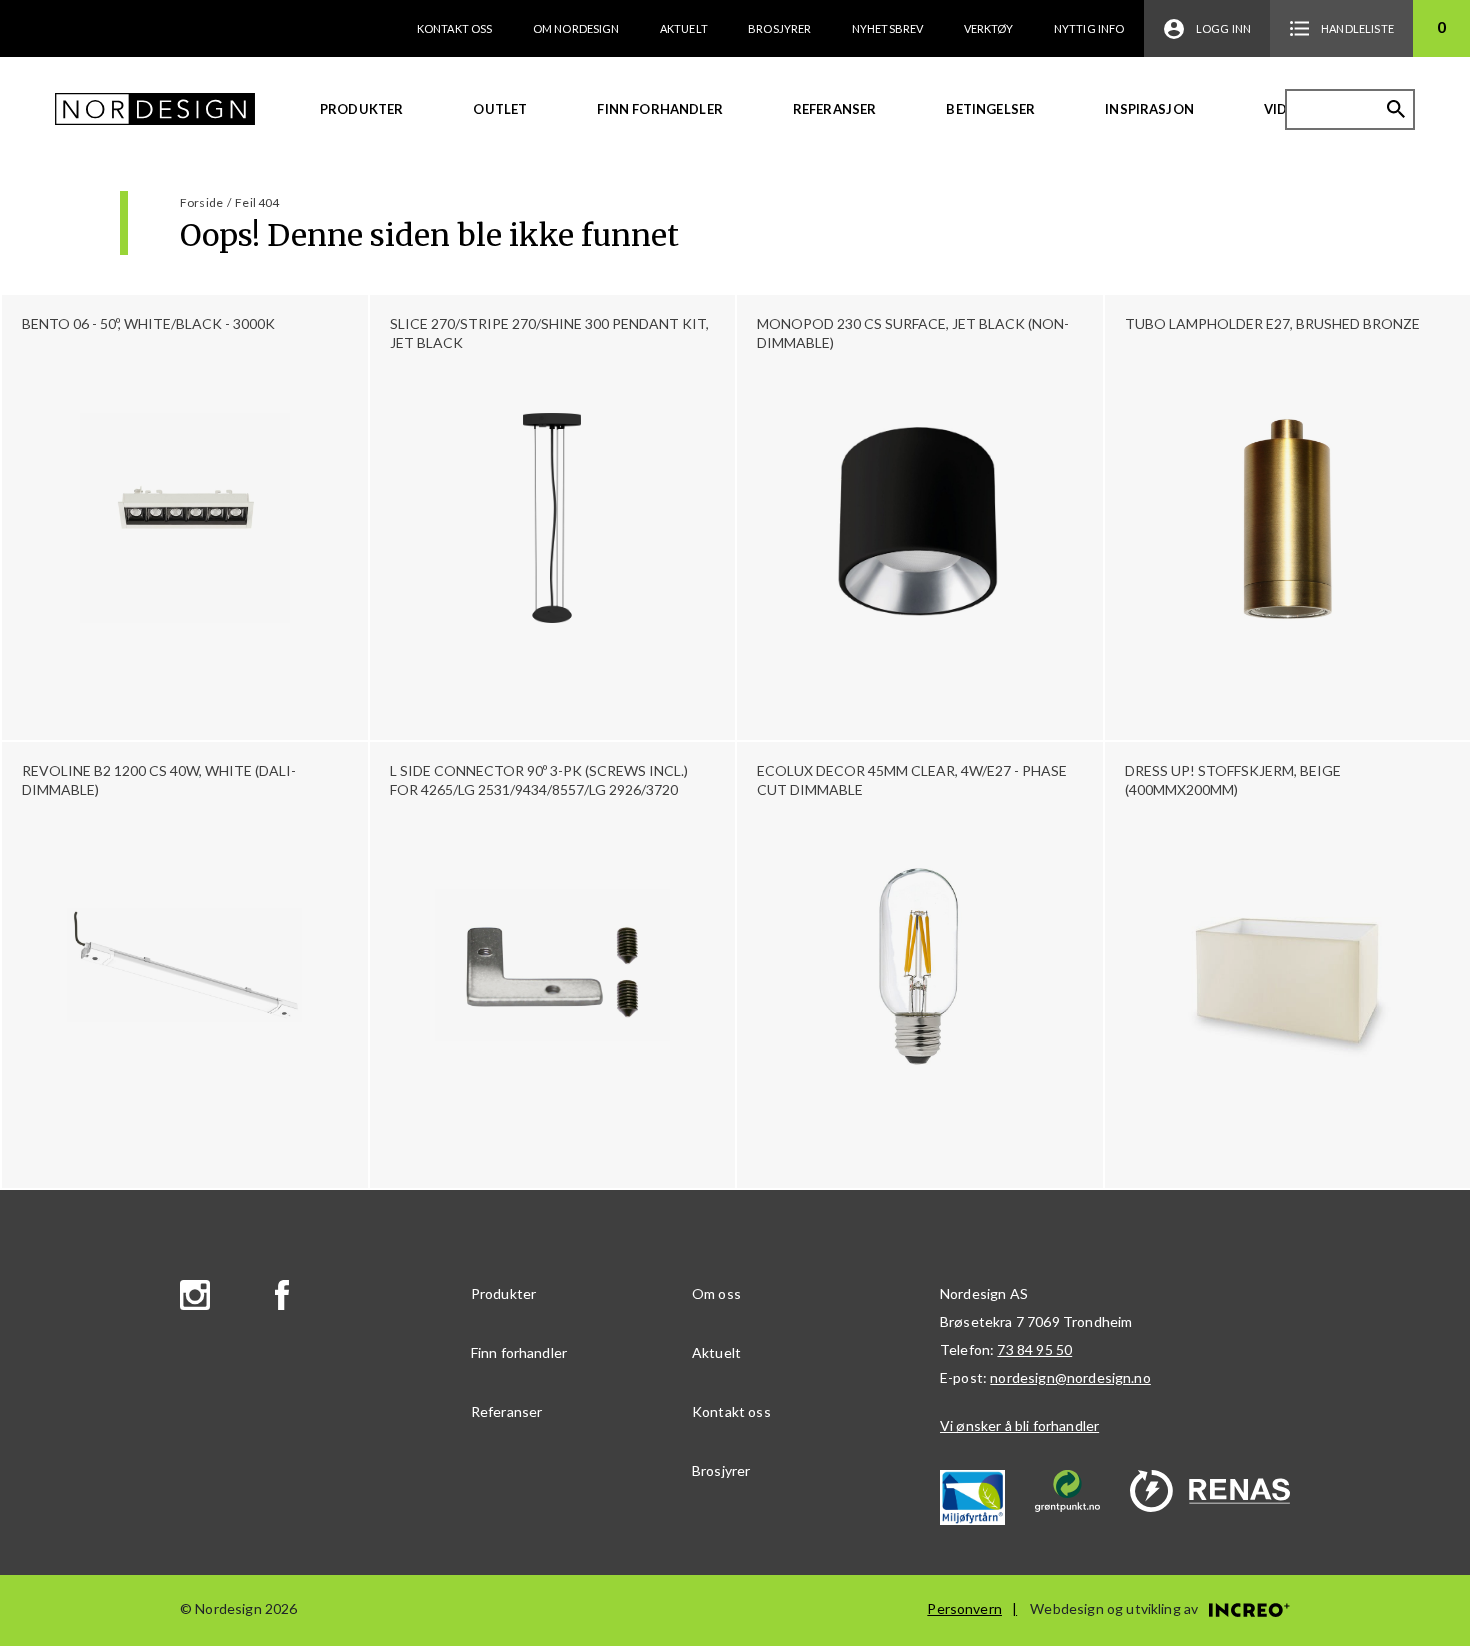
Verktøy (989, 28)
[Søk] (1396, 109)
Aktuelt (684, 28)
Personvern (964, 1608)
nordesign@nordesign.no (1070, 1377)
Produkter (361, 109)
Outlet (500, 109)
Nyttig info (1089, 28)
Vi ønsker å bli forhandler (1019, 1425)
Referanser (835, 109)
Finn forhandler (659, 109)
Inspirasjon (1149, 109)
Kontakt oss (455, 28)
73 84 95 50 (1034, 1349)
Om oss (716, 1293)
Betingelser (990, 109)
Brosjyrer (779, 28)
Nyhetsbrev (888, 28)
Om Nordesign (576, 28)
